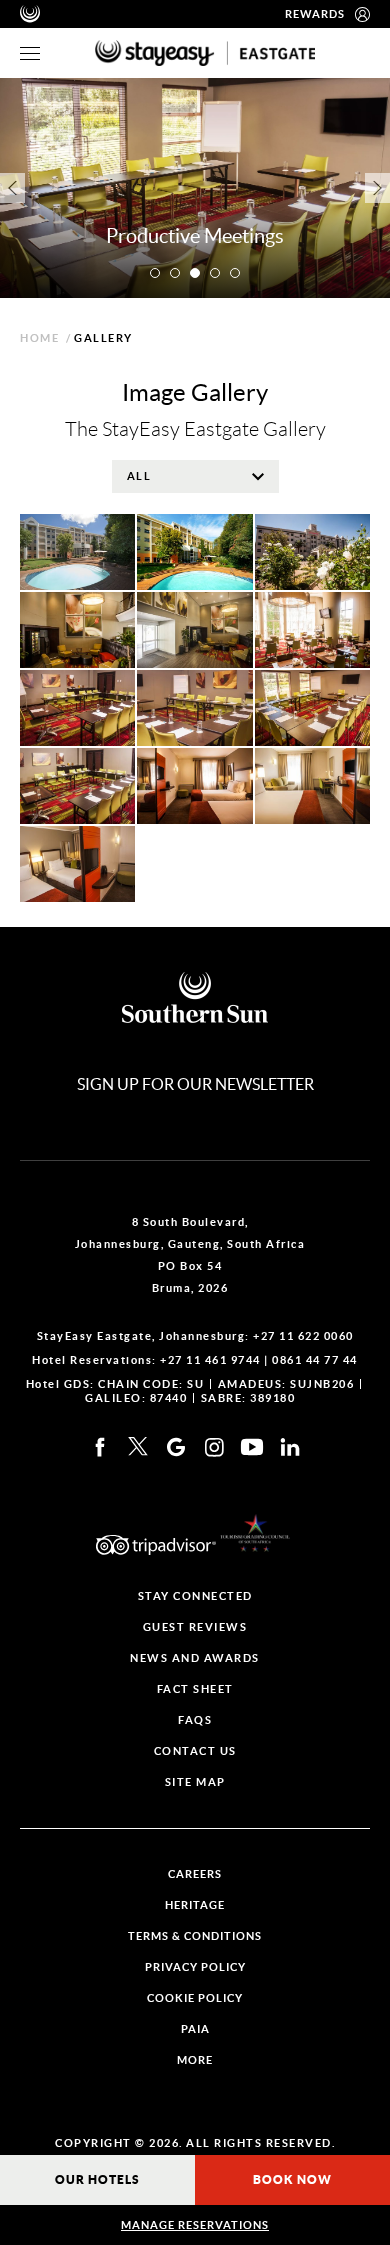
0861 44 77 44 (315, 1360)
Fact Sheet (195, 1689)
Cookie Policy (195, 1998)
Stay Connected (195, 1596)
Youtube (252, 1447)
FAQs (195, 1720)
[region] (30, 53)
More (195, 2060)
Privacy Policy (195, 1967)
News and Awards (195, 1658)
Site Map (195, 1782)
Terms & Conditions (195, 1936)
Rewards (315, 14)
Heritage (195, 1905)
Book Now (292, 2179)
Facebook (100, 1447)
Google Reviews (176, 1447)
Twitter (138, 1446)
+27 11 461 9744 (210, 1360)
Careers (195, 1874)
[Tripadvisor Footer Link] (156, 1545)
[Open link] (255, 1533)
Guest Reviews (195, 1627)
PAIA (195, 2029)
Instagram (214, 1447)
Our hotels (97, 2179)
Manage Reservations (195, 2225)
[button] (155, 273)
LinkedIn (290, 1447)
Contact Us (195, 1751)
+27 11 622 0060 (303, 1336)
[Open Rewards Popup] (362, 14)
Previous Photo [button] (12, 188)
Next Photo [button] (377, 188)
